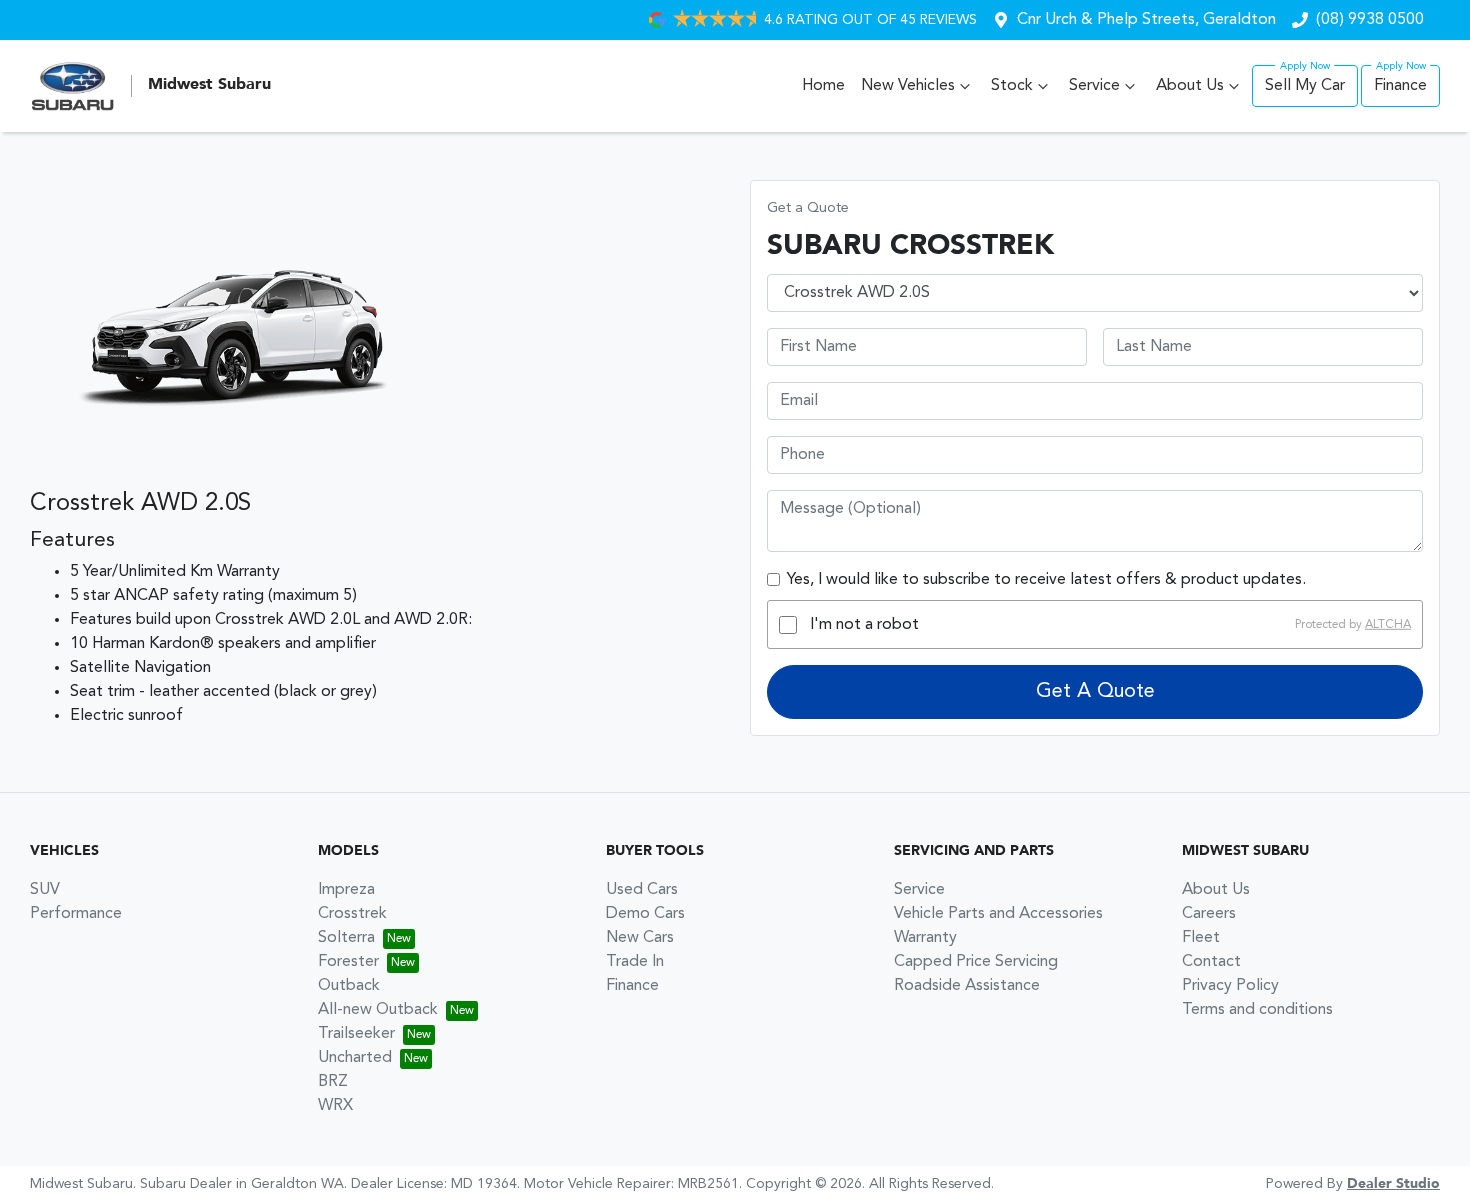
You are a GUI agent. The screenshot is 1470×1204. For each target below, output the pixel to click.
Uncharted (355, 1058)
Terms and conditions (1257, 1010)
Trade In (635, 962)
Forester (348, 962)
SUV (45, 890)
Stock (1012, 86)
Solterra (346, 938)
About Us (1190, 86)
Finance (1400, 86)
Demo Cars (645, 914)
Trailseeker (356, 1034)
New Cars (640, 938)
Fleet (1201, 938)
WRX (335, 1106)
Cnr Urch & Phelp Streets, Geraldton (1146, 20)
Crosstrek (352, 914)
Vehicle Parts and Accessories (998, 914)
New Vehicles (908, 86)
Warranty (925, 938)
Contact (1211, 962)
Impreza (346, 890)
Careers (1209, 914)
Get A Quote (1095, 692)
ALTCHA (1388, 625)
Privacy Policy (1230, 986)
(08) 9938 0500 (1370, 20)
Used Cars (642, 890)
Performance (76, 914)
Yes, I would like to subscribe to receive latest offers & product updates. (1046, 580)
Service (1094, 86)
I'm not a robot (864, 625)
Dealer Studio (1393, 1184)
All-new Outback (378, 1010)
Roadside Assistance (967, 986)
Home (823, 86)
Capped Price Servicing (976, 962)
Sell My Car (1305, 86)
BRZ (333, 1082)
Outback (349, 986)
